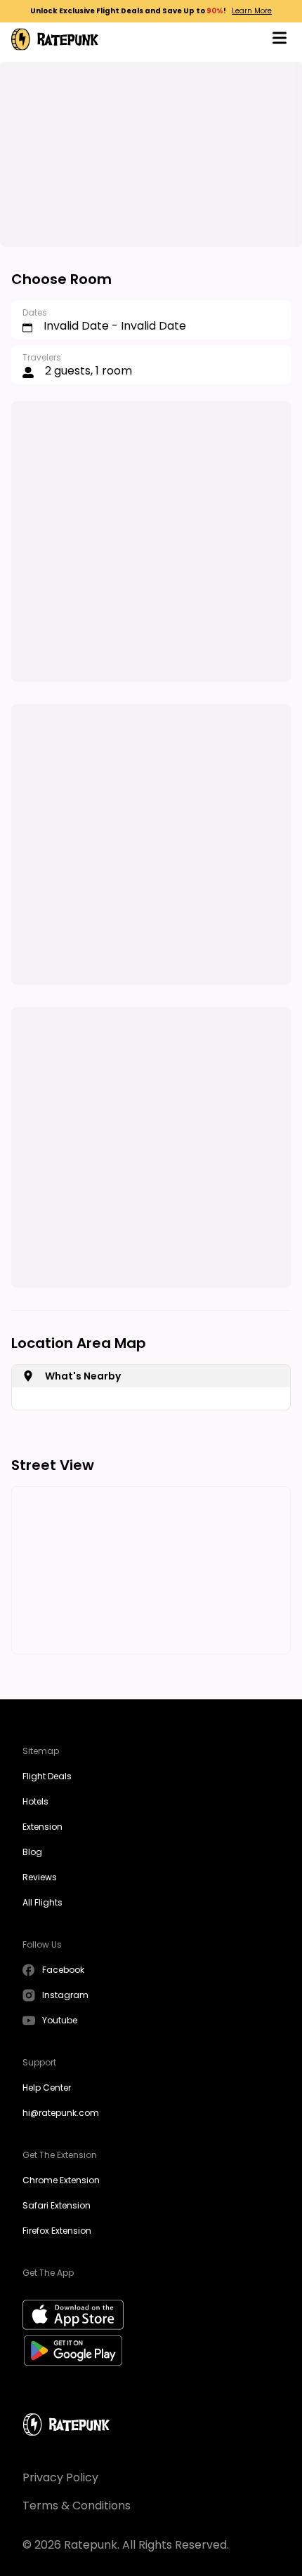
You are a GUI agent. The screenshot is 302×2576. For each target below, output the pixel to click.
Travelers (42, 357)
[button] (280, 40)
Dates (35, 312)
